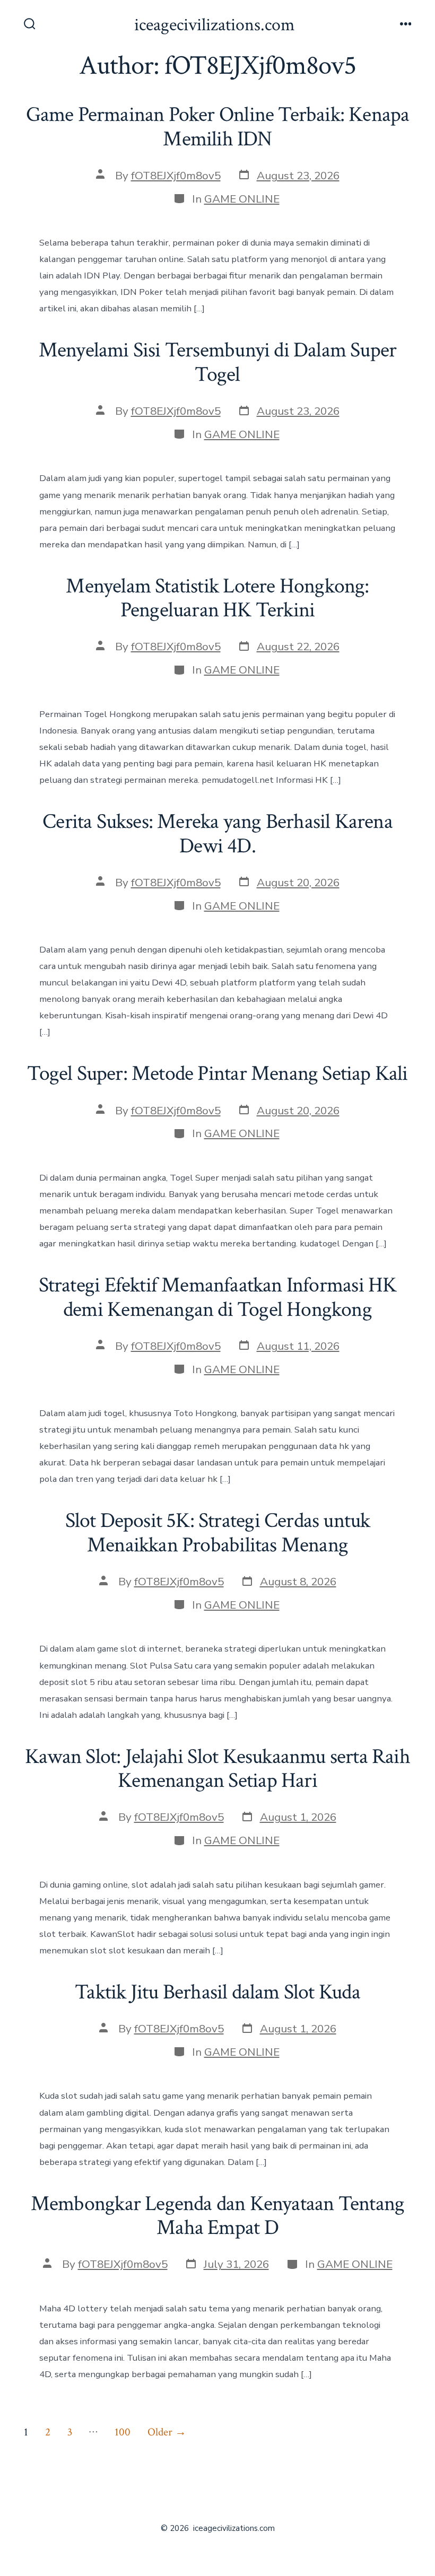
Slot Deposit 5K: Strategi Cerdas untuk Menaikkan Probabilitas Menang (218, 1533)
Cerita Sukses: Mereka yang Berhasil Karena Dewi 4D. (217, 834)
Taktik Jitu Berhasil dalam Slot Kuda (217, 1992)
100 (123, 2432)
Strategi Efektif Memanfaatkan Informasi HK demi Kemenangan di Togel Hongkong (218, 1297)
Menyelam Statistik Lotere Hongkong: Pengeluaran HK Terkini (217, 598)
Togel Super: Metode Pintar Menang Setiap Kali (217, 1073)
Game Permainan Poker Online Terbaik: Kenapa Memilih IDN (218, 127)
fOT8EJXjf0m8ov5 (176, 176)
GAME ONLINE (242, 199)
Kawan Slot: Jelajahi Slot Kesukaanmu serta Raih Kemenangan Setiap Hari (217, 1769)
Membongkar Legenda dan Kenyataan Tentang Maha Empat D (217, 2216)
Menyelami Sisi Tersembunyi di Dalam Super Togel (218, 362)
